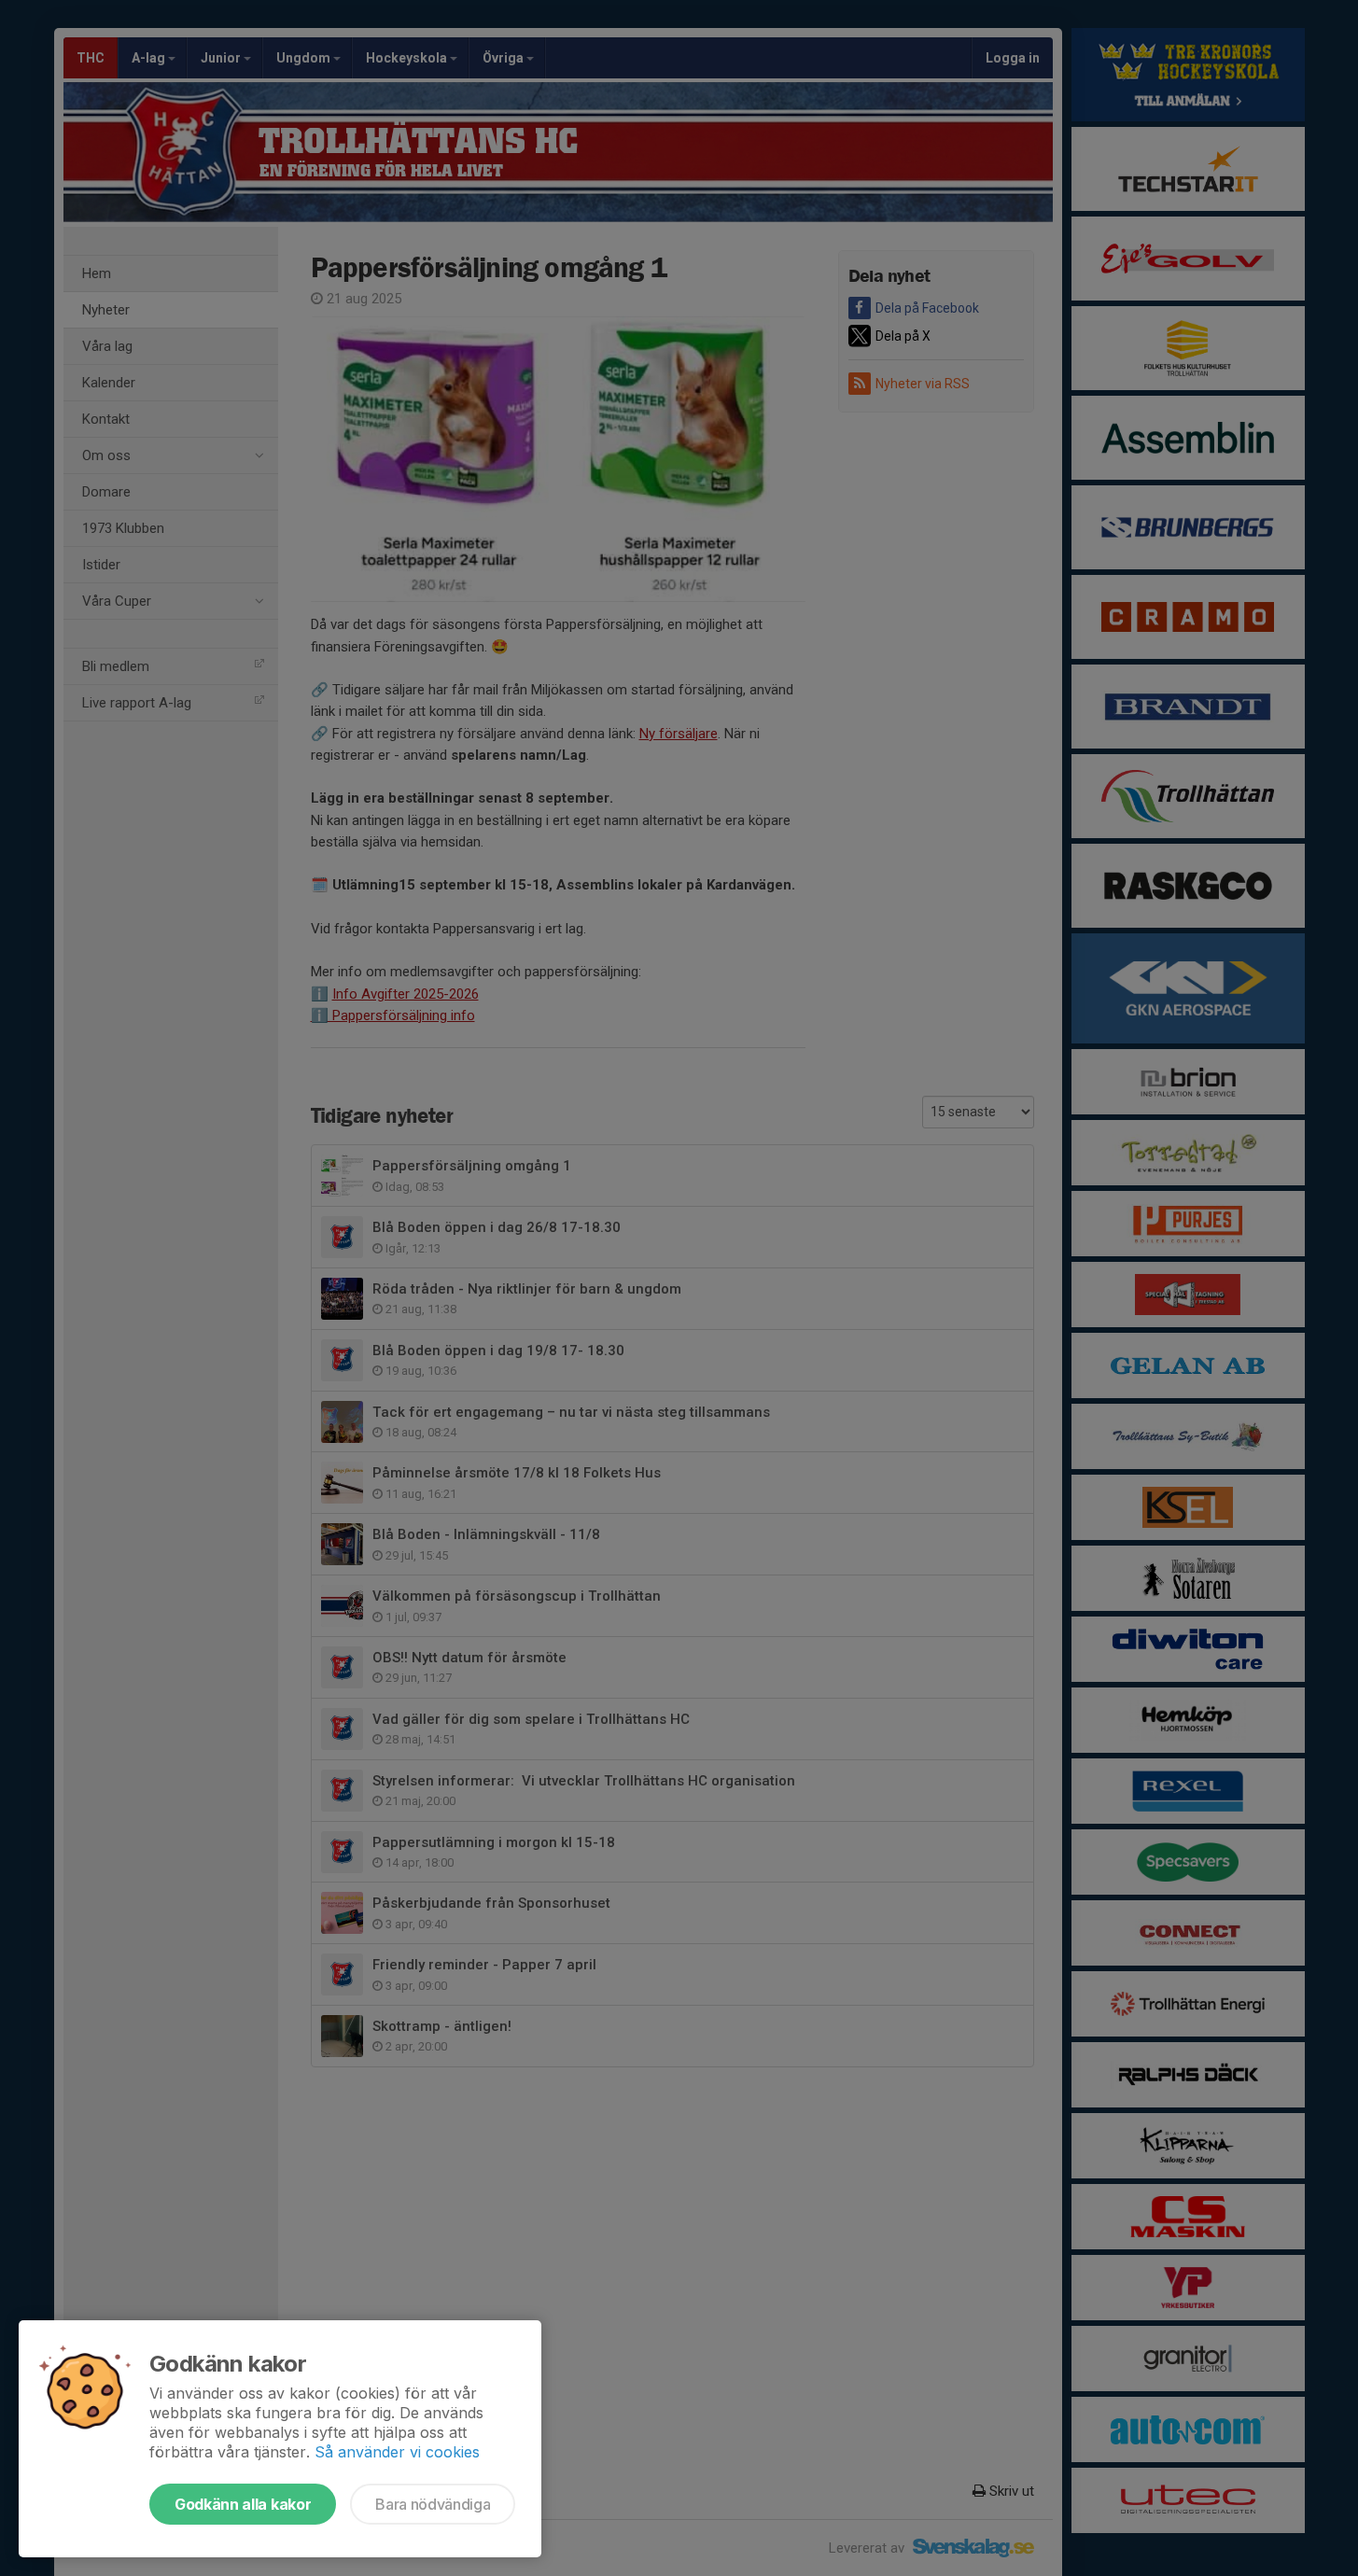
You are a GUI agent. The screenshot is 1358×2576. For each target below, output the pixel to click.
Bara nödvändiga (433, 2504)
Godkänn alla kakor (243, 2504)
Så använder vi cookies (397, 2452)
